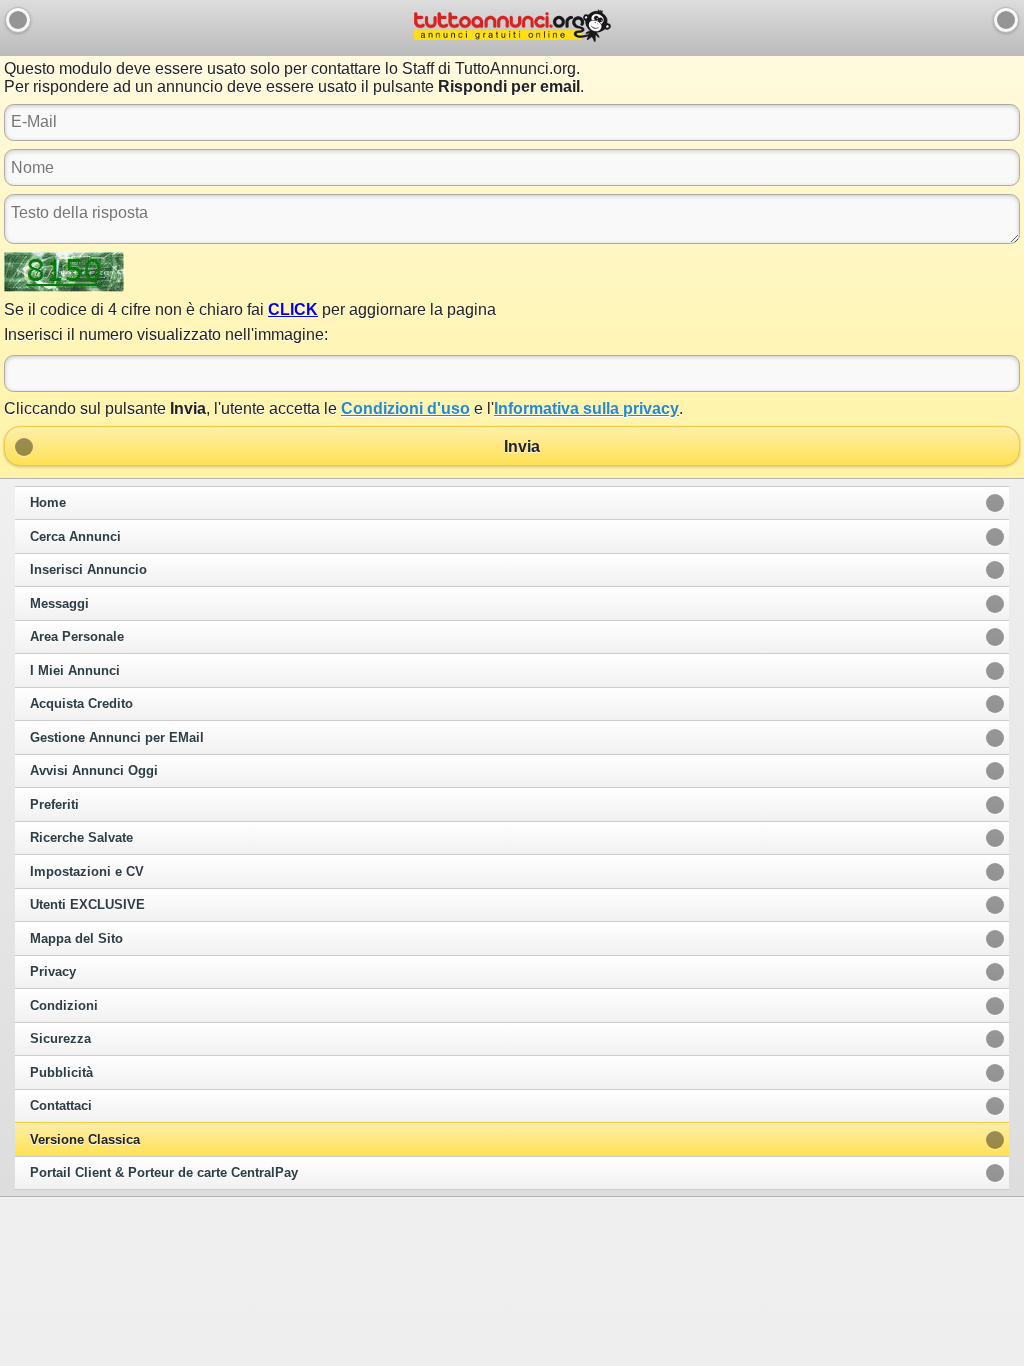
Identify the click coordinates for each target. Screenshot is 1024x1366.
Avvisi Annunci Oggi (94, 771)
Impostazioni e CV (87, 872)
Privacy (53, 972)
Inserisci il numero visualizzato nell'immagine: (166, 334)
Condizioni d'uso (405, 408)
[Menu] (1006, 20)
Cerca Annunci (75, 537)
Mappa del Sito (76, 939)
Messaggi (59, 604)
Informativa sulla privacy (586, 408)
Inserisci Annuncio (88, 570)
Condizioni (64, 1006)
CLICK (293, 309)
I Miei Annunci (75, 671)
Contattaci (61, 1106)
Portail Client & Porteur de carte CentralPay (164, 1173)
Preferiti (54, 805)
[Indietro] (18, 20)
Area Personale (77, 637)
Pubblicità (61, 1073)
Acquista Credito (81, 704)
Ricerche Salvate (81, 838)
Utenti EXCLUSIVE (87, 905)
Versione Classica (85, 1140)
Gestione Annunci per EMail (117, 738)
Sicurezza (60, 1039)
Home (48, 503)
